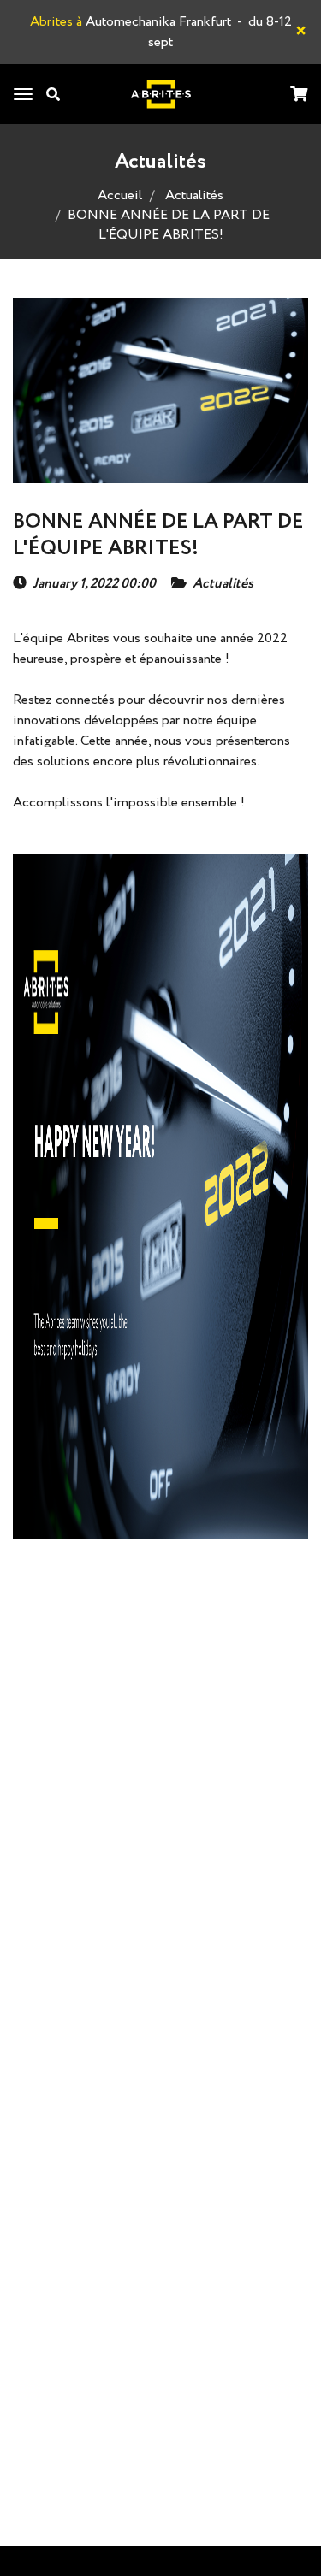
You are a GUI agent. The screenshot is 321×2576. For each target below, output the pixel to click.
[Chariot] (299, 95)
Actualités (194, 195)
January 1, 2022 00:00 (94, 584)
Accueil (120, 195)
